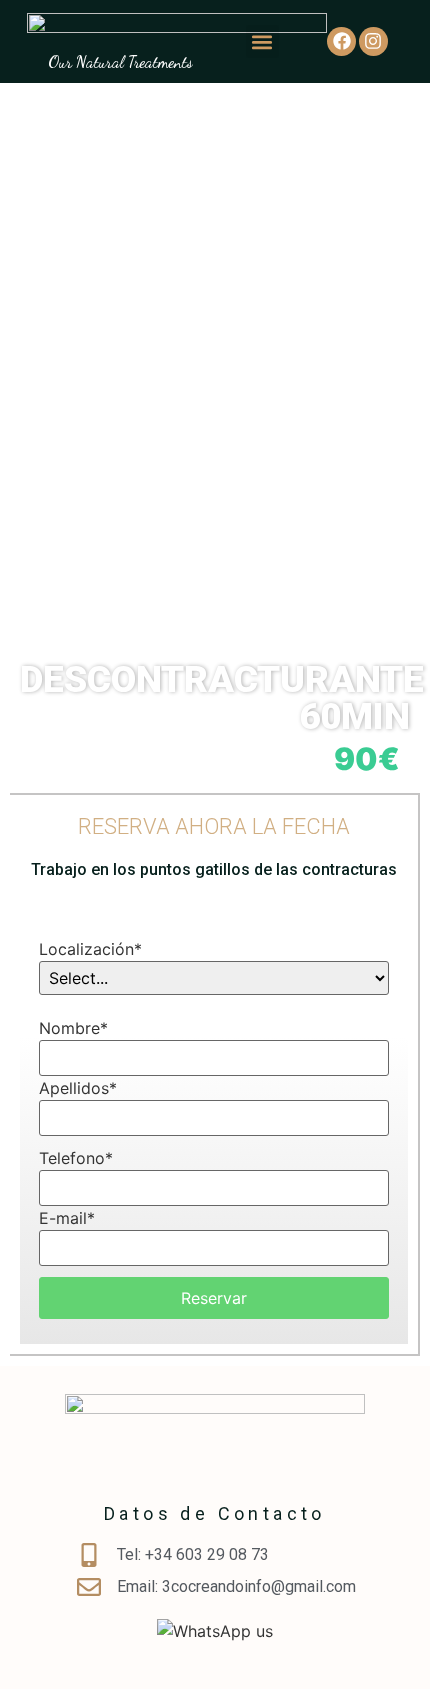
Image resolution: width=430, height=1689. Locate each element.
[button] (262, 41)
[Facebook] (341, 41)
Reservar (214, 1298)
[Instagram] (373, 41)
